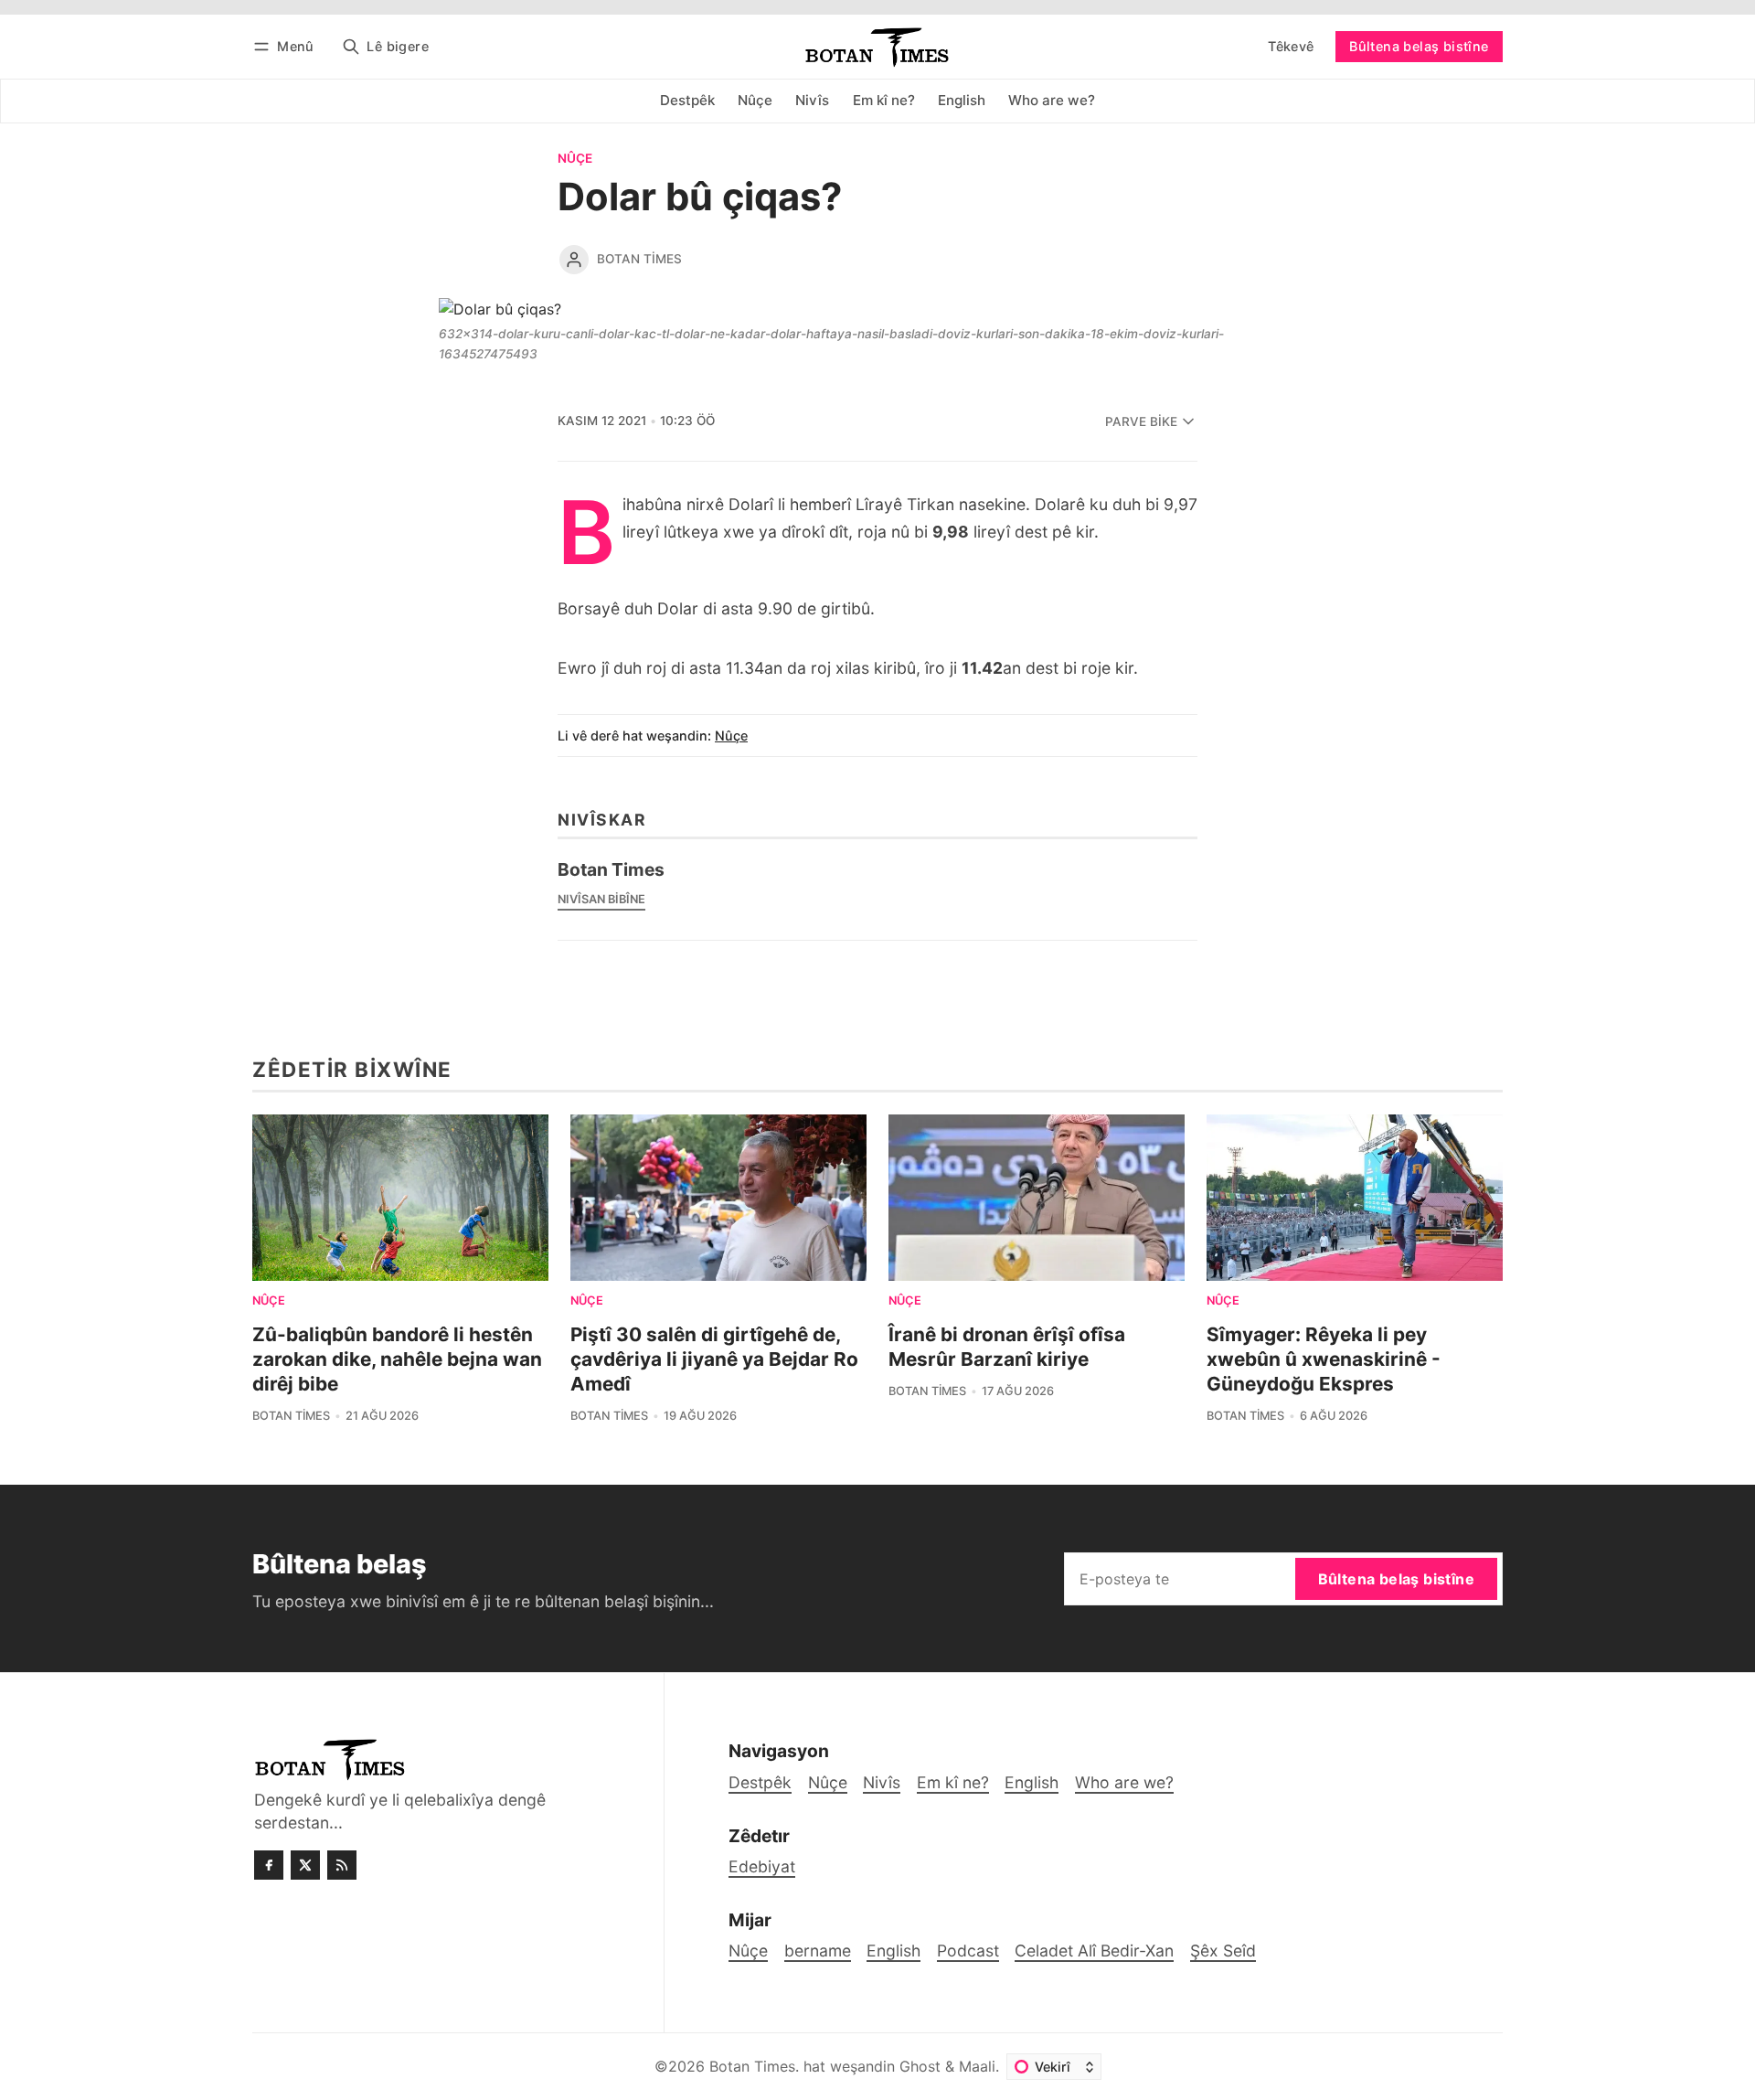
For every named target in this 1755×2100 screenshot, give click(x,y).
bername (818, 1951)
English (893, 1951)
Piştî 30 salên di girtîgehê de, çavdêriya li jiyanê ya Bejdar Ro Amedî (714, 1359)
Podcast (968, 1951)
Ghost (920, 2066)
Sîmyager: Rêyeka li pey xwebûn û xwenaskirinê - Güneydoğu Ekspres (1324, 1359)
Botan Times (639, 259)
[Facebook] (269, 1865)
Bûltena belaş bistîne (1419, 46)
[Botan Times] (574, 260)
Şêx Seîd (1223, 1951)
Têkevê (1291, 46)
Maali (977, 2066)
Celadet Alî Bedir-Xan (1094, 1951)
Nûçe (575, 159)
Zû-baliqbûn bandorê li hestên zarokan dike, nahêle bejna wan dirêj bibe (397, 1359)
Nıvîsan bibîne (601, 899)
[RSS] (342, 1865)
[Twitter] (305, 1865)
